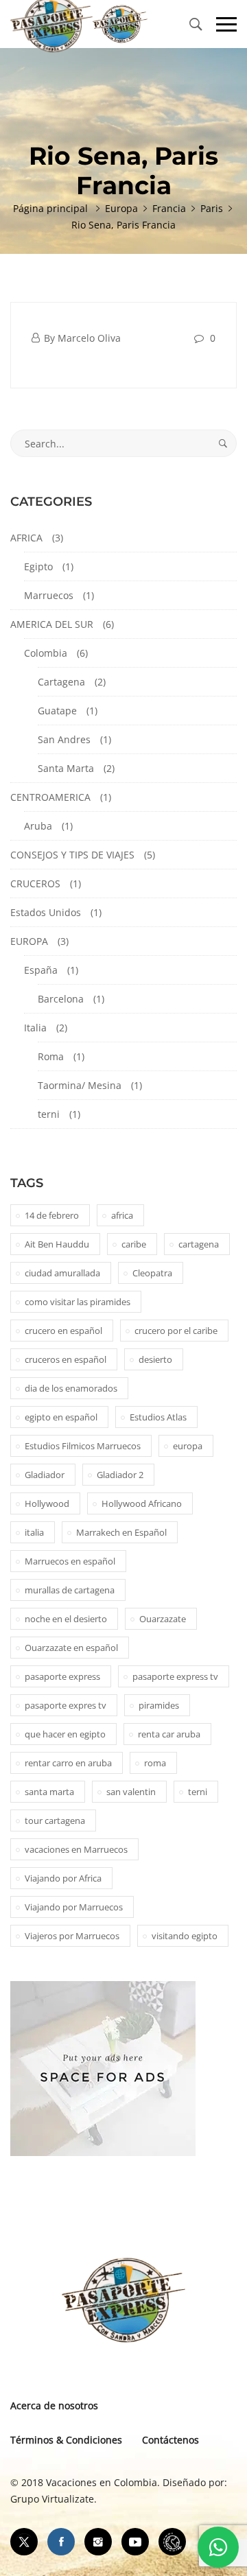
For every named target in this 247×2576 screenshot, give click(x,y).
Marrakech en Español (121, 1532)
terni (49, 1114)
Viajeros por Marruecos (72, 1936)
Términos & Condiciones (66, 2440)
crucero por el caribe (176, 1331)
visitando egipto (185, 1936)
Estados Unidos (46, 912)
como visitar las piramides (78, 1302)
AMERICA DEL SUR (52, 624)
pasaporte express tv (175, 1676)
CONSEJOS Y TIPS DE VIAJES (72, 855)
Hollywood (47, 1503)
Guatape (57, 711)
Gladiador (45, 1475)
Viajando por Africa (63, 1878)
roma (155, 1763)
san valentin (131, 1792)
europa (188, 1446)
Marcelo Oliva (89, 338)
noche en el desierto (66, 1619)
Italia (35, 1028)
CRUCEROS (35, 883)
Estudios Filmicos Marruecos (83, 1446)
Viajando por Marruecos (74, 1907)
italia (34, 1532)
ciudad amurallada (62, 1273)
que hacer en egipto (65, 1734)
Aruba (38, 826)
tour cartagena (55, 1820)
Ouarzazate (163, 1619)
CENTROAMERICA (50, 797)
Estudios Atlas (158, 1417)
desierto (155, 1359)
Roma (51, 1056)
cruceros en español (66, 1359)
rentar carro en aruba (68, 1763)
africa (122, 1215)
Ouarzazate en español (71, 1648)
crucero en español (63, 1331)
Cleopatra (152, 1273)
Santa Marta (66, 768)
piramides (159, 1705)
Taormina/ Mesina (80, 1085)
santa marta (49, 1792)
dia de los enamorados (71, 1388)
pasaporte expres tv (66, 1705)
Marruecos (49, 595)
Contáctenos (170, 2440)
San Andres (64, 739)
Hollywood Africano (142, 1503)
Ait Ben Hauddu (57, 1244)
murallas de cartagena (70, 1590)
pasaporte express (62, 1676)
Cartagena (61, 682)
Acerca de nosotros (54, 2405)
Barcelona (61, 999)
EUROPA (29, 941)
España (41, 970)
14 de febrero (52, 1215)
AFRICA (26, 538)
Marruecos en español (70, 1561)
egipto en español (61, 1417)
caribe (134, 1244)
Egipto (38, 566)
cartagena (199, 1244)
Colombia (46, 653)
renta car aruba (169, 1734)
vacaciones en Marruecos (76, 1849)
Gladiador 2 (120, 1475)
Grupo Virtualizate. (54, 2499)
